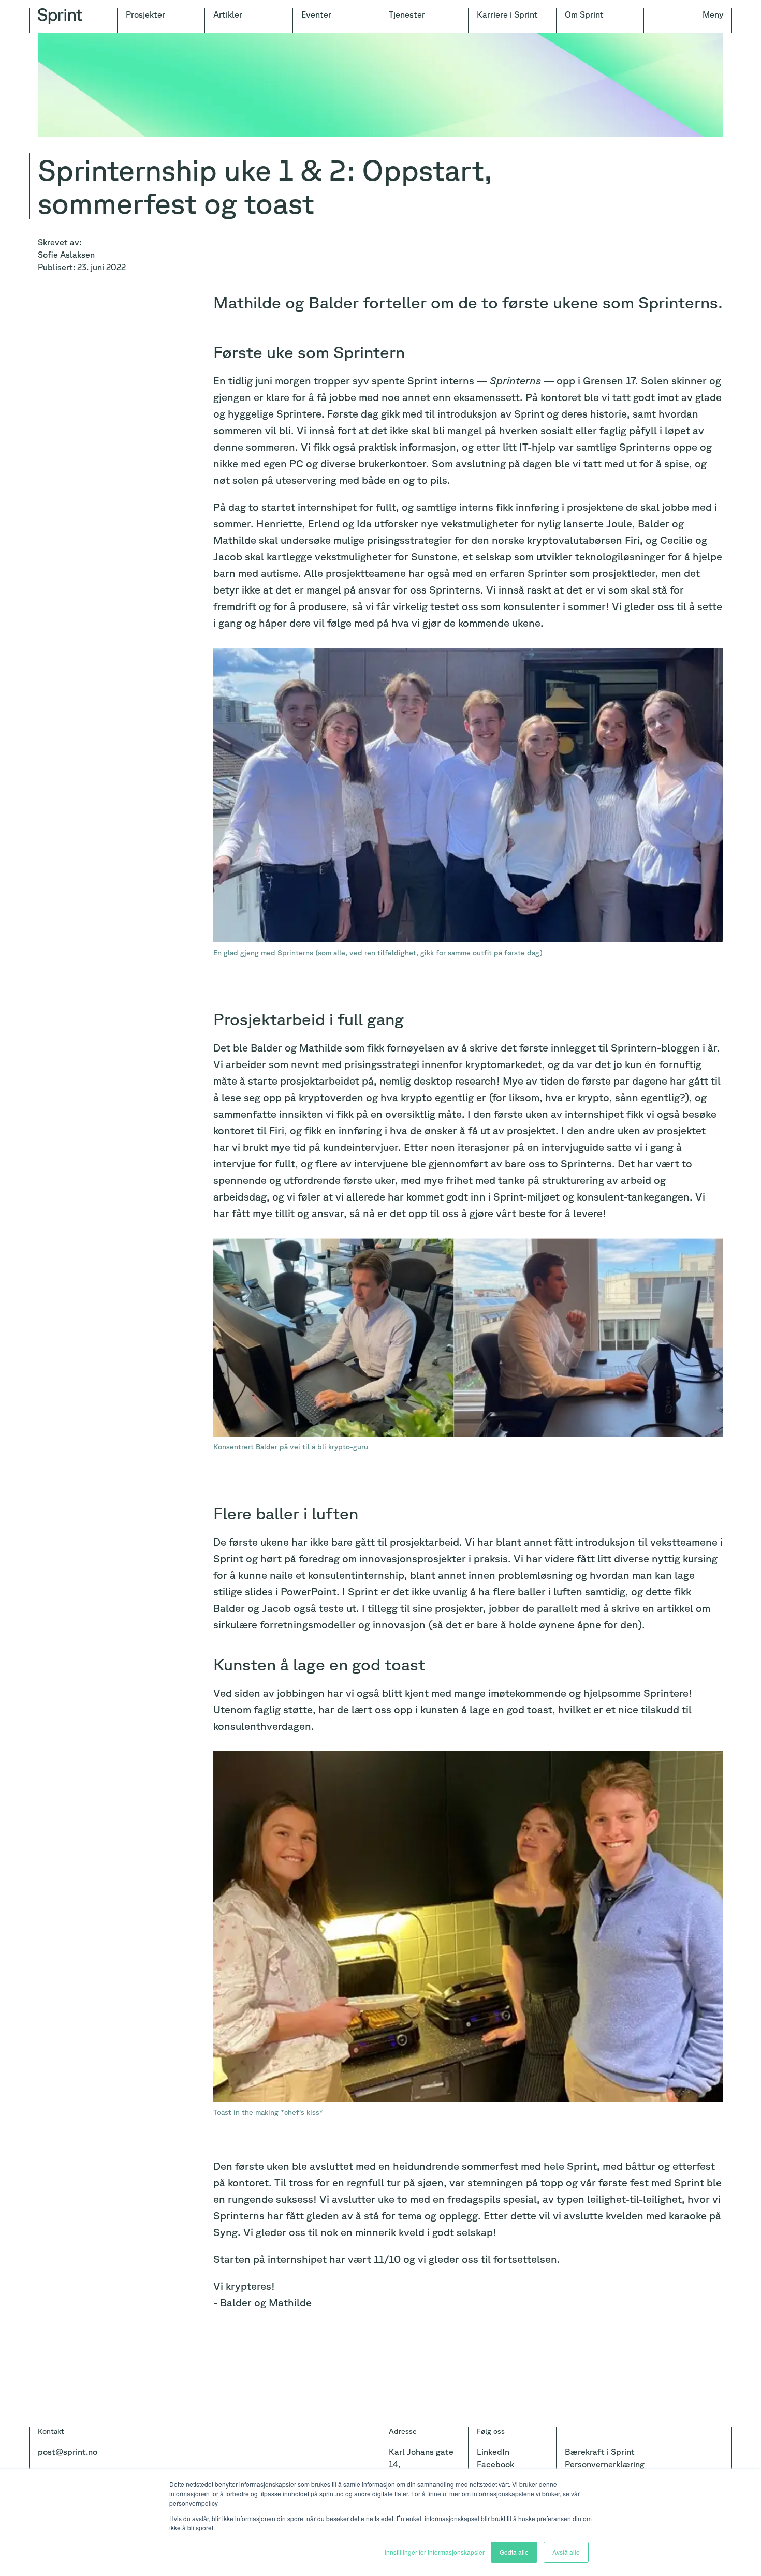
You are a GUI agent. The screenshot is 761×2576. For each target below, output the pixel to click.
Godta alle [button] (514, 2552)
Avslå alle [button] (566, 2552)
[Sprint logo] (73, 21)
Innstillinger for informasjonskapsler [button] (435, 2552)
